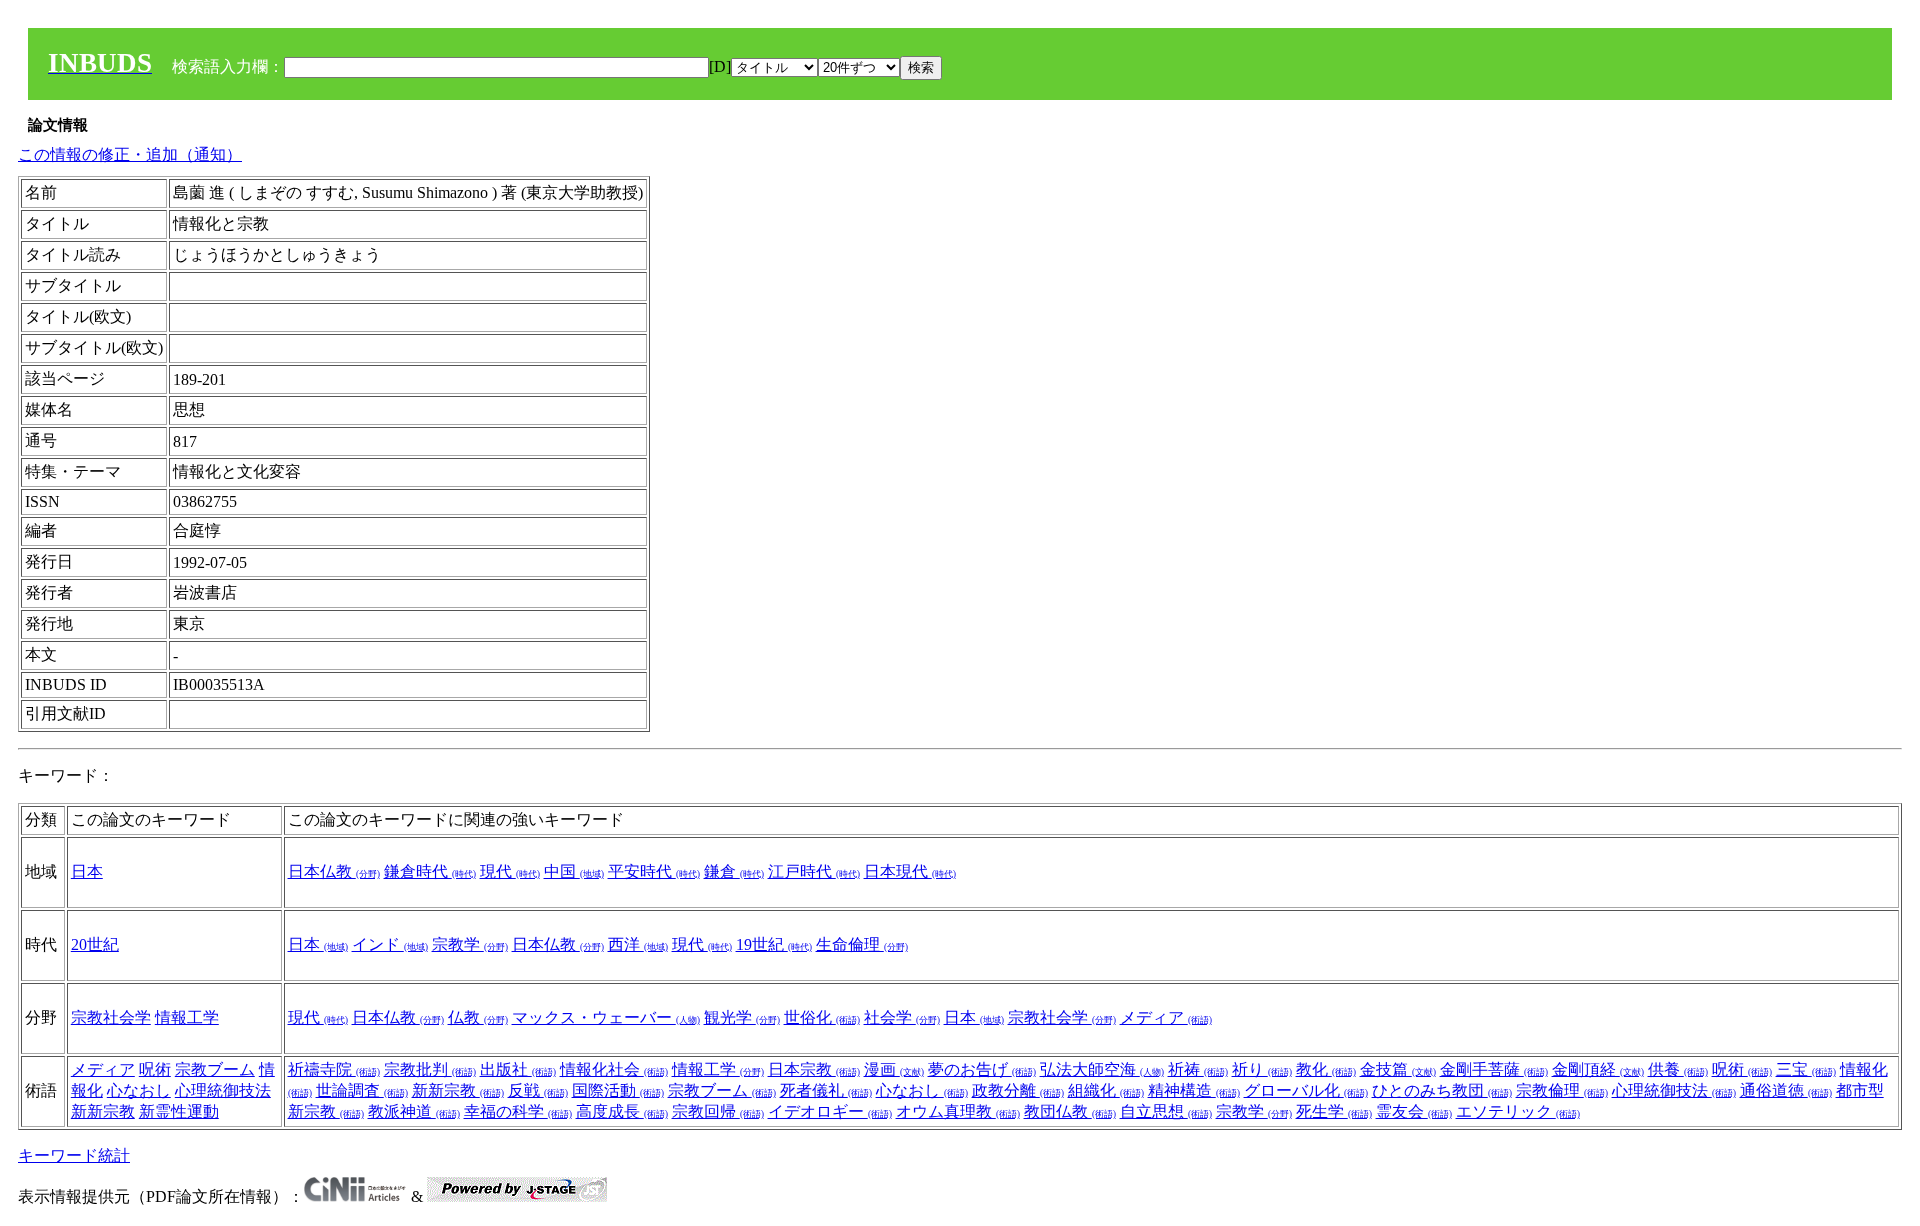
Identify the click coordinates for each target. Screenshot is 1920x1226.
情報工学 (187, 1017)
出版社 (518, 1069)
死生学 (1334, 1111)
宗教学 (470, 944)
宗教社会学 (111, 1017)
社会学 (902, 1017)
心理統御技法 (223, 1090)
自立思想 (1166, 1111)
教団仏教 (1070, 1111)
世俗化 (822, 1017)
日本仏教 (334, 871)
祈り (1262, 1069)
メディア (1166, 1017)
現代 (510, 871)
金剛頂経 (1598, 1069)
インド (390, 944)
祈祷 (1198, 1069)
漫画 (894, 1069)
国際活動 (618, 1090)
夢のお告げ (982, 1069)
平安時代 (654, 871)
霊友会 (1414, 1111)
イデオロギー (830, 1111)
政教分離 (1018, 1090)
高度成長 (622, 1111)
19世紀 (774, 944)
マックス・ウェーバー (606, 1017)
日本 (87, 871)
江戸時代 (814, 871)
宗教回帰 (718, 1111)
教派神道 (414, 1111)
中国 (574, 871)
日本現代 (910, 871)
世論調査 (362, 1090)
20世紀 (95, 944)
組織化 (1106, 1090)
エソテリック (1518, 1111)
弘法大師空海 (1102, 1069)
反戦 (538, 1090)
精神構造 (1194, 1090)
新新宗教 (103, 1111)
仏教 (478, 1017)
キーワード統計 (74, 1155)
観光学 (742, 1017)
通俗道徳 (1786, 1090)
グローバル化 (1306, 1090)
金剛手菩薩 (1494, 1069)
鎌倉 (734, 871)
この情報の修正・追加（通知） (130, 154)
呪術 (155, 1069)
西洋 (638, 944)
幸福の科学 (518, 1111)
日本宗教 (814, 1069)
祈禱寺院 (334, 1069)
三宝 (1806, 1069)
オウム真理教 (958, 1111)
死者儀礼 (826, 1090)
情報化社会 (614, 1069)
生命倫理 (862, 944)
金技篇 (1398, 1069)
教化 (1326, 1069)
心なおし (139, 1090)
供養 (1678, 1069)
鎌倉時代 (430, 871)
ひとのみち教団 (1442, 1090)
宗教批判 (430, 1069)
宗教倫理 (1562, 1090)
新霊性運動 (179, 1111)
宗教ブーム (215, 1069)
